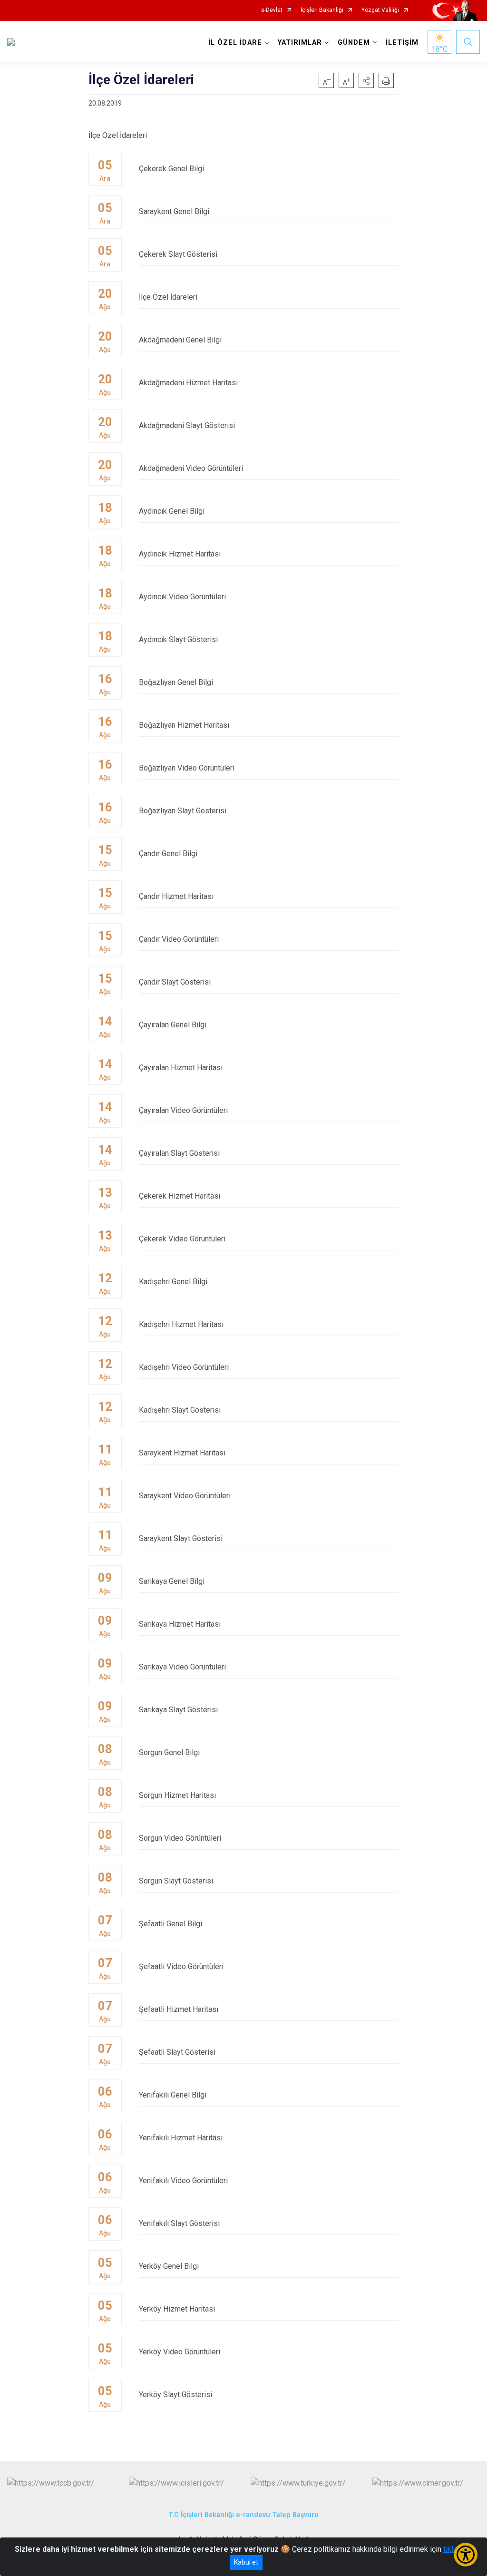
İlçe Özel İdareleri (168, 297)
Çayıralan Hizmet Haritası (181, 1068)
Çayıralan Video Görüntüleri (183, 1110)
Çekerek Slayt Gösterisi (178, 254)
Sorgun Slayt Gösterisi (176, 1881)
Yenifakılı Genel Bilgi (173, 2095)
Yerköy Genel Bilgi (169, 2266)
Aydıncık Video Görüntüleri (182, 597)
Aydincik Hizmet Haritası (180, 554)
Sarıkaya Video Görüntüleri (182, 1667)
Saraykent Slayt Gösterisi (181, 1538)
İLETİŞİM (402, 43)
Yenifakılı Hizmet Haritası (181, 2138)
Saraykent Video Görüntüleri (185, 1496)
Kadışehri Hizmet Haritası (181, 1324)
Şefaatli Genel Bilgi (170, 1924)
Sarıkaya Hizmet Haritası (180, 1624)
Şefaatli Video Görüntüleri (181, 1966)
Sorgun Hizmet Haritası (177, 1795)
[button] (366, 80)
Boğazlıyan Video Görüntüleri (187, 768)
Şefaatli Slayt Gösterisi (177, 2052)
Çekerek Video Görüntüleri (182, 1239)
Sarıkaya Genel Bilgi (172, 1581)
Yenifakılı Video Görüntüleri (183, 2181)
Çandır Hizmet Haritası (176, 896)
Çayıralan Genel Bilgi (173, 1025)
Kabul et (246, 2562)
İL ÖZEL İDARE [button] (235, 43)
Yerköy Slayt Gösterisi (175, 2395)
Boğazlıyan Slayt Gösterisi (183, 811)
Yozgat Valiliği (380, 10)
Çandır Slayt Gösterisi (175, 982)
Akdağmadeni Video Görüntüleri (191, 468)
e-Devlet (272, 10)
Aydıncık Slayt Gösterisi (178, 639)
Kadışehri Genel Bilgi (173, 1282)
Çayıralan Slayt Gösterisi (179, 1153)
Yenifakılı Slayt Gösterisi (179, 2223)
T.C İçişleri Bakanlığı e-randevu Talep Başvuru (243, 2515)
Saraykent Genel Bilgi (174, 211)
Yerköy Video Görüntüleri (180, 2352)
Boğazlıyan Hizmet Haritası (184, 725)
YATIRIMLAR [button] (300, 43)
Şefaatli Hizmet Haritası (179, 2009)
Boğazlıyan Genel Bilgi (176, 682)
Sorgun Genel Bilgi (169, 1752)
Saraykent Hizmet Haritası (182, 1453)
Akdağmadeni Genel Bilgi (180, 340)
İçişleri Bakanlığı (322, 10)
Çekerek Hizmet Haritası (180, 1196)
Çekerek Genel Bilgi (171, 169)
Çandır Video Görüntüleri (179, 939)
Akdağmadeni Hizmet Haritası (188, 383)
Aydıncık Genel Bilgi (172, 511)
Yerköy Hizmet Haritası (177, 2309)
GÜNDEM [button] (354, 43)
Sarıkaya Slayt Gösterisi (178, 1710)
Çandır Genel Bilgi (168, 854)
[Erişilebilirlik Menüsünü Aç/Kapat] (466, 2555)
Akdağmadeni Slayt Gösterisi (187, 425)
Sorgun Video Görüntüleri (180, 1838)
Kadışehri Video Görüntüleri (184, 1367)
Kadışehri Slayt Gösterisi (180, 1410)
